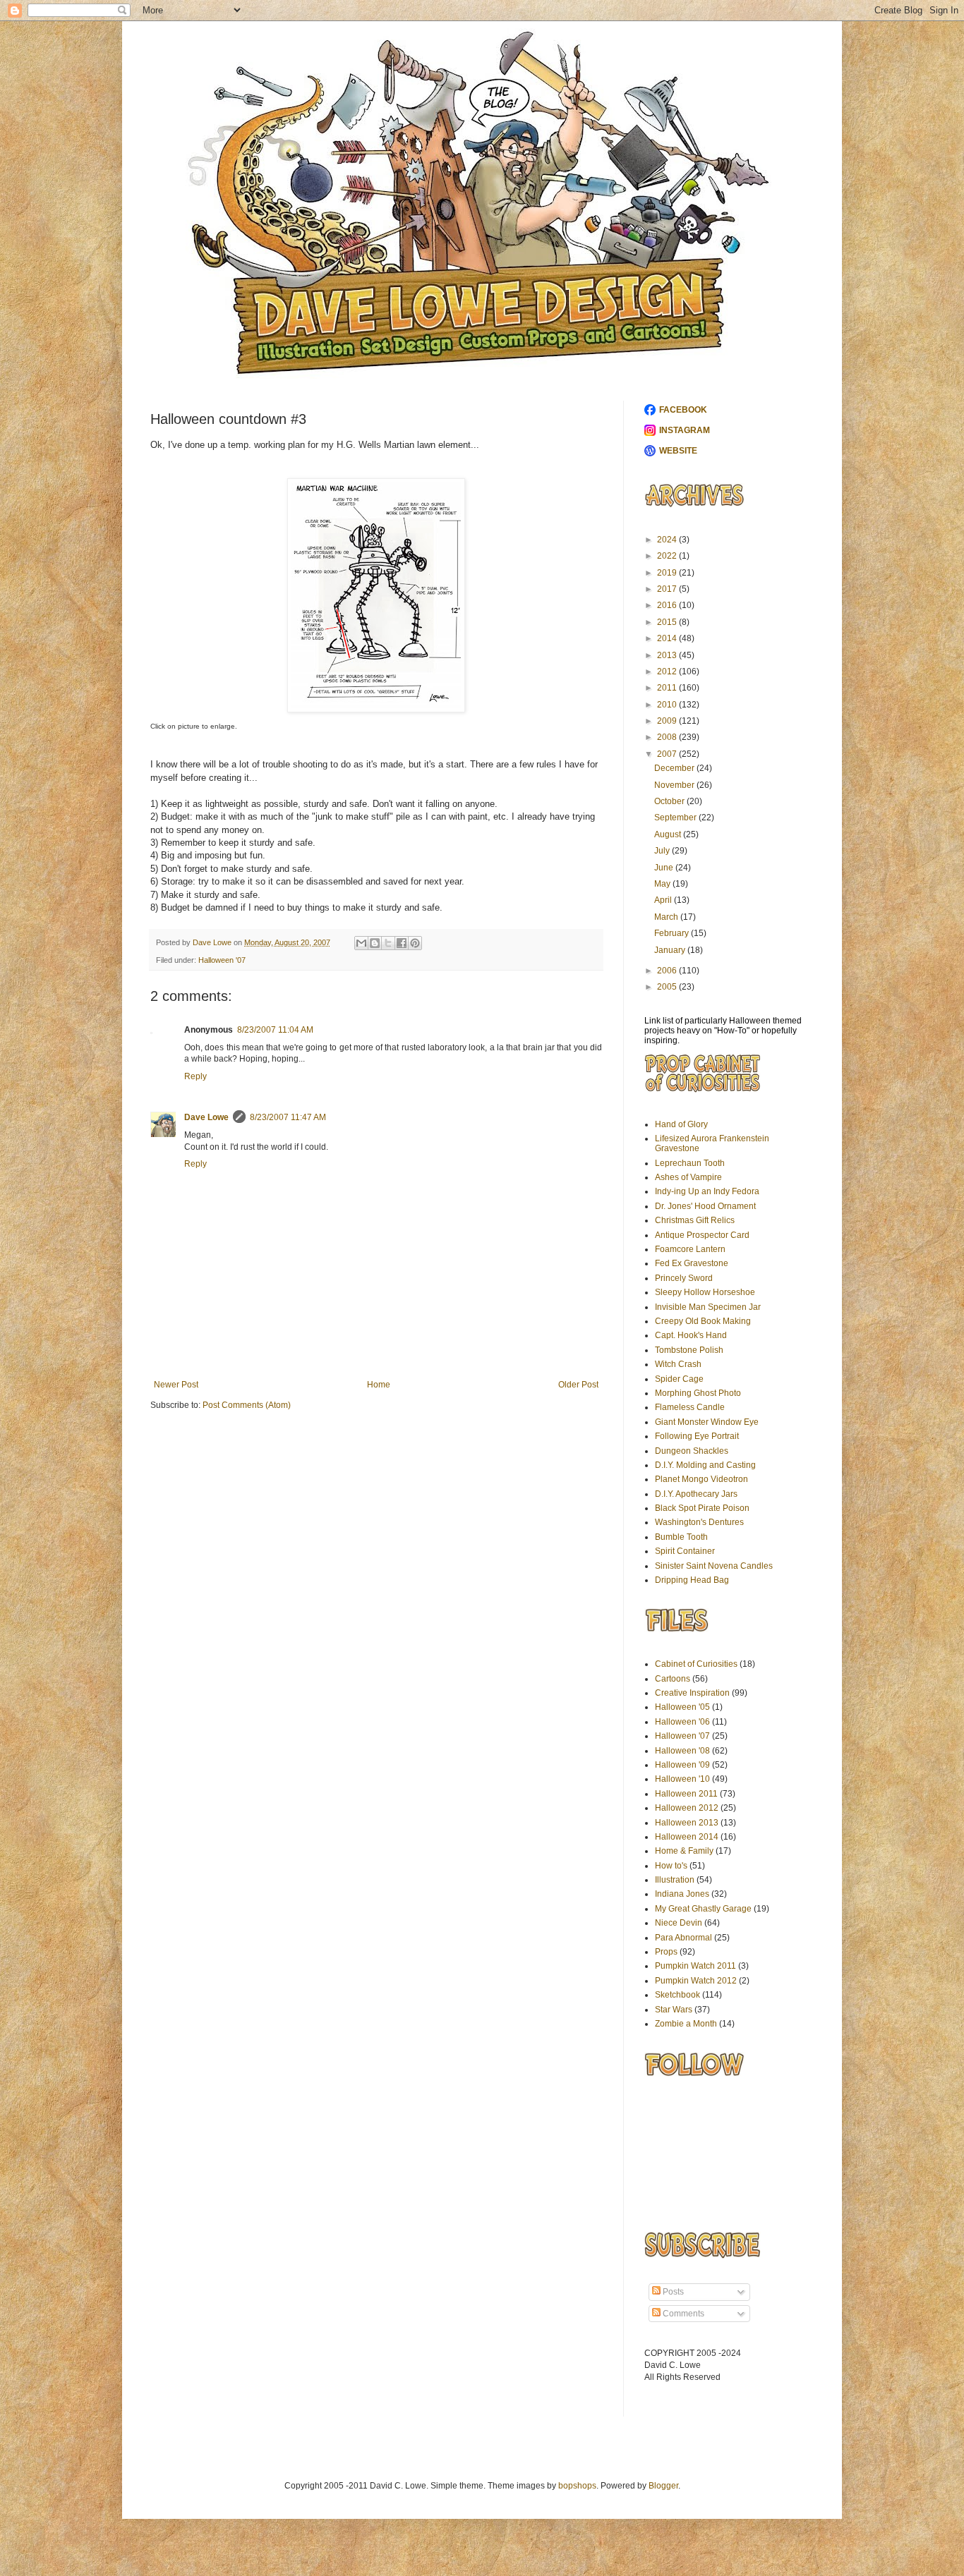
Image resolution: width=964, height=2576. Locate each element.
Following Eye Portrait (697, 1436)
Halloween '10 (682, 1779)
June (665, 868)
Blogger (663, 2486)
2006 (668, 971)
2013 (668, 655)
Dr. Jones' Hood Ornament (705, 1206)
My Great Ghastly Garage (703, 1909)
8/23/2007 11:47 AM (288, 1117)
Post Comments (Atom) (247, 1405)
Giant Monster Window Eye (707, 1422)
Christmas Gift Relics (695, 1220)
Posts (672, 2292)
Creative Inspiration (692, 1693)
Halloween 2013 (687, 1823)
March (667, 917)
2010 (668, 705)
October (670, 801)
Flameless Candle (690, 1407)
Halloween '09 (682, 1765)
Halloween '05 (682, 1707)
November (675, 785)
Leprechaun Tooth (690, 1163)
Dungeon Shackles (692, 1451)
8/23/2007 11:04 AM (275, 1030)
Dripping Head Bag (692, 1580)
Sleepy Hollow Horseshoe (705, 1292)
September (676, 818)
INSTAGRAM (685, 430)
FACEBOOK (683, 410)
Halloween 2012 (687, 1808)
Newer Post (176, 1385)
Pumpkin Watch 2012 (696, 1981)
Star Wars (674, 2010)
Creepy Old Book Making (703, 1321)
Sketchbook (677, 1995)
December (675, 768)
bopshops (577, 2486)
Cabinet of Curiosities (696, 1664)
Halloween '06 (682, 1722)
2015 (668, 622)
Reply (195, 1076)
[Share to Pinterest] (415, 943)
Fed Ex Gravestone (692, 1263)
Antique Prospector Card (702, 1235)
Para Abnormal (683, 1938)
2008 (668, 737)
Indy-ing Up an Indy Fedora (707, 1191)
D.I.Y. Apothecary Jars (696, 1494)
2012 (668, 672)
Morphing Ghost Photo (698, 1393)
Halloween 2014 (687, 1837)
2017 (668, 589)
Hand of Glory (681, 1124)
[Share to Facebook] (402, 943)
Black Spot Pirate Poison (702, 1508)
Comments (682, 2314)
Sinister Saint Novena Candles (714, 1566)
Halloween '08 (682, 1751)
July (663, 851)
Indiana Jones (682, 1894)
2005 (668, 987)
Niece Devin (679, 1923)
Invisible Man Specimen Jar (708, 1307)
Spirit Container (685, 1551)
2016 (668, 605)
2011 (668, 688)
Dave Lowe (206, 1117)
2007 (668, 754)
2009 (668, 721)
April (664, 900)
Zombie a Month (686, 2024)
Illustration (675, 1880)
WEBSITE (678, 451)
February (673, 933)
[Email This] (361, 943)
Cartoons (673, 1679)
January (671, 950)
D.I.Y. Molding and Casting (705, 1465)
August (669, 834)
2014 (668, 638)
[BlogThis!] (375, 943)
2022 (668, 556)
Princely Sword (684, 1278)
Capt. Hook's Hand (691, 1335)
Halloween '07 (222, 960)
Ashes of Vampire (688, 1177)
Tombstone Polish (689, 1350)
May (663, 884)
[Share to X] (388, 943)
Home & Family (684, 1851)
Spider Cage (679, 1379)
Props (666, 1952)
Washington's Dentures (699, 1522)
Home (379, 1385)
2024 (668, 540)
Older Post (578, 1385)
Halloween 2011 (686, 1794)
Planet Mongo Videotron (701, 1479)
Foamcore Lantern (690, 1249)
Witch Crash (678, 1364)
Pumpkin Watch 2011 (695, 1966)
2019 (668, 573)
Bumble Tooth (681, 1537)
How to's (671, 1866)
